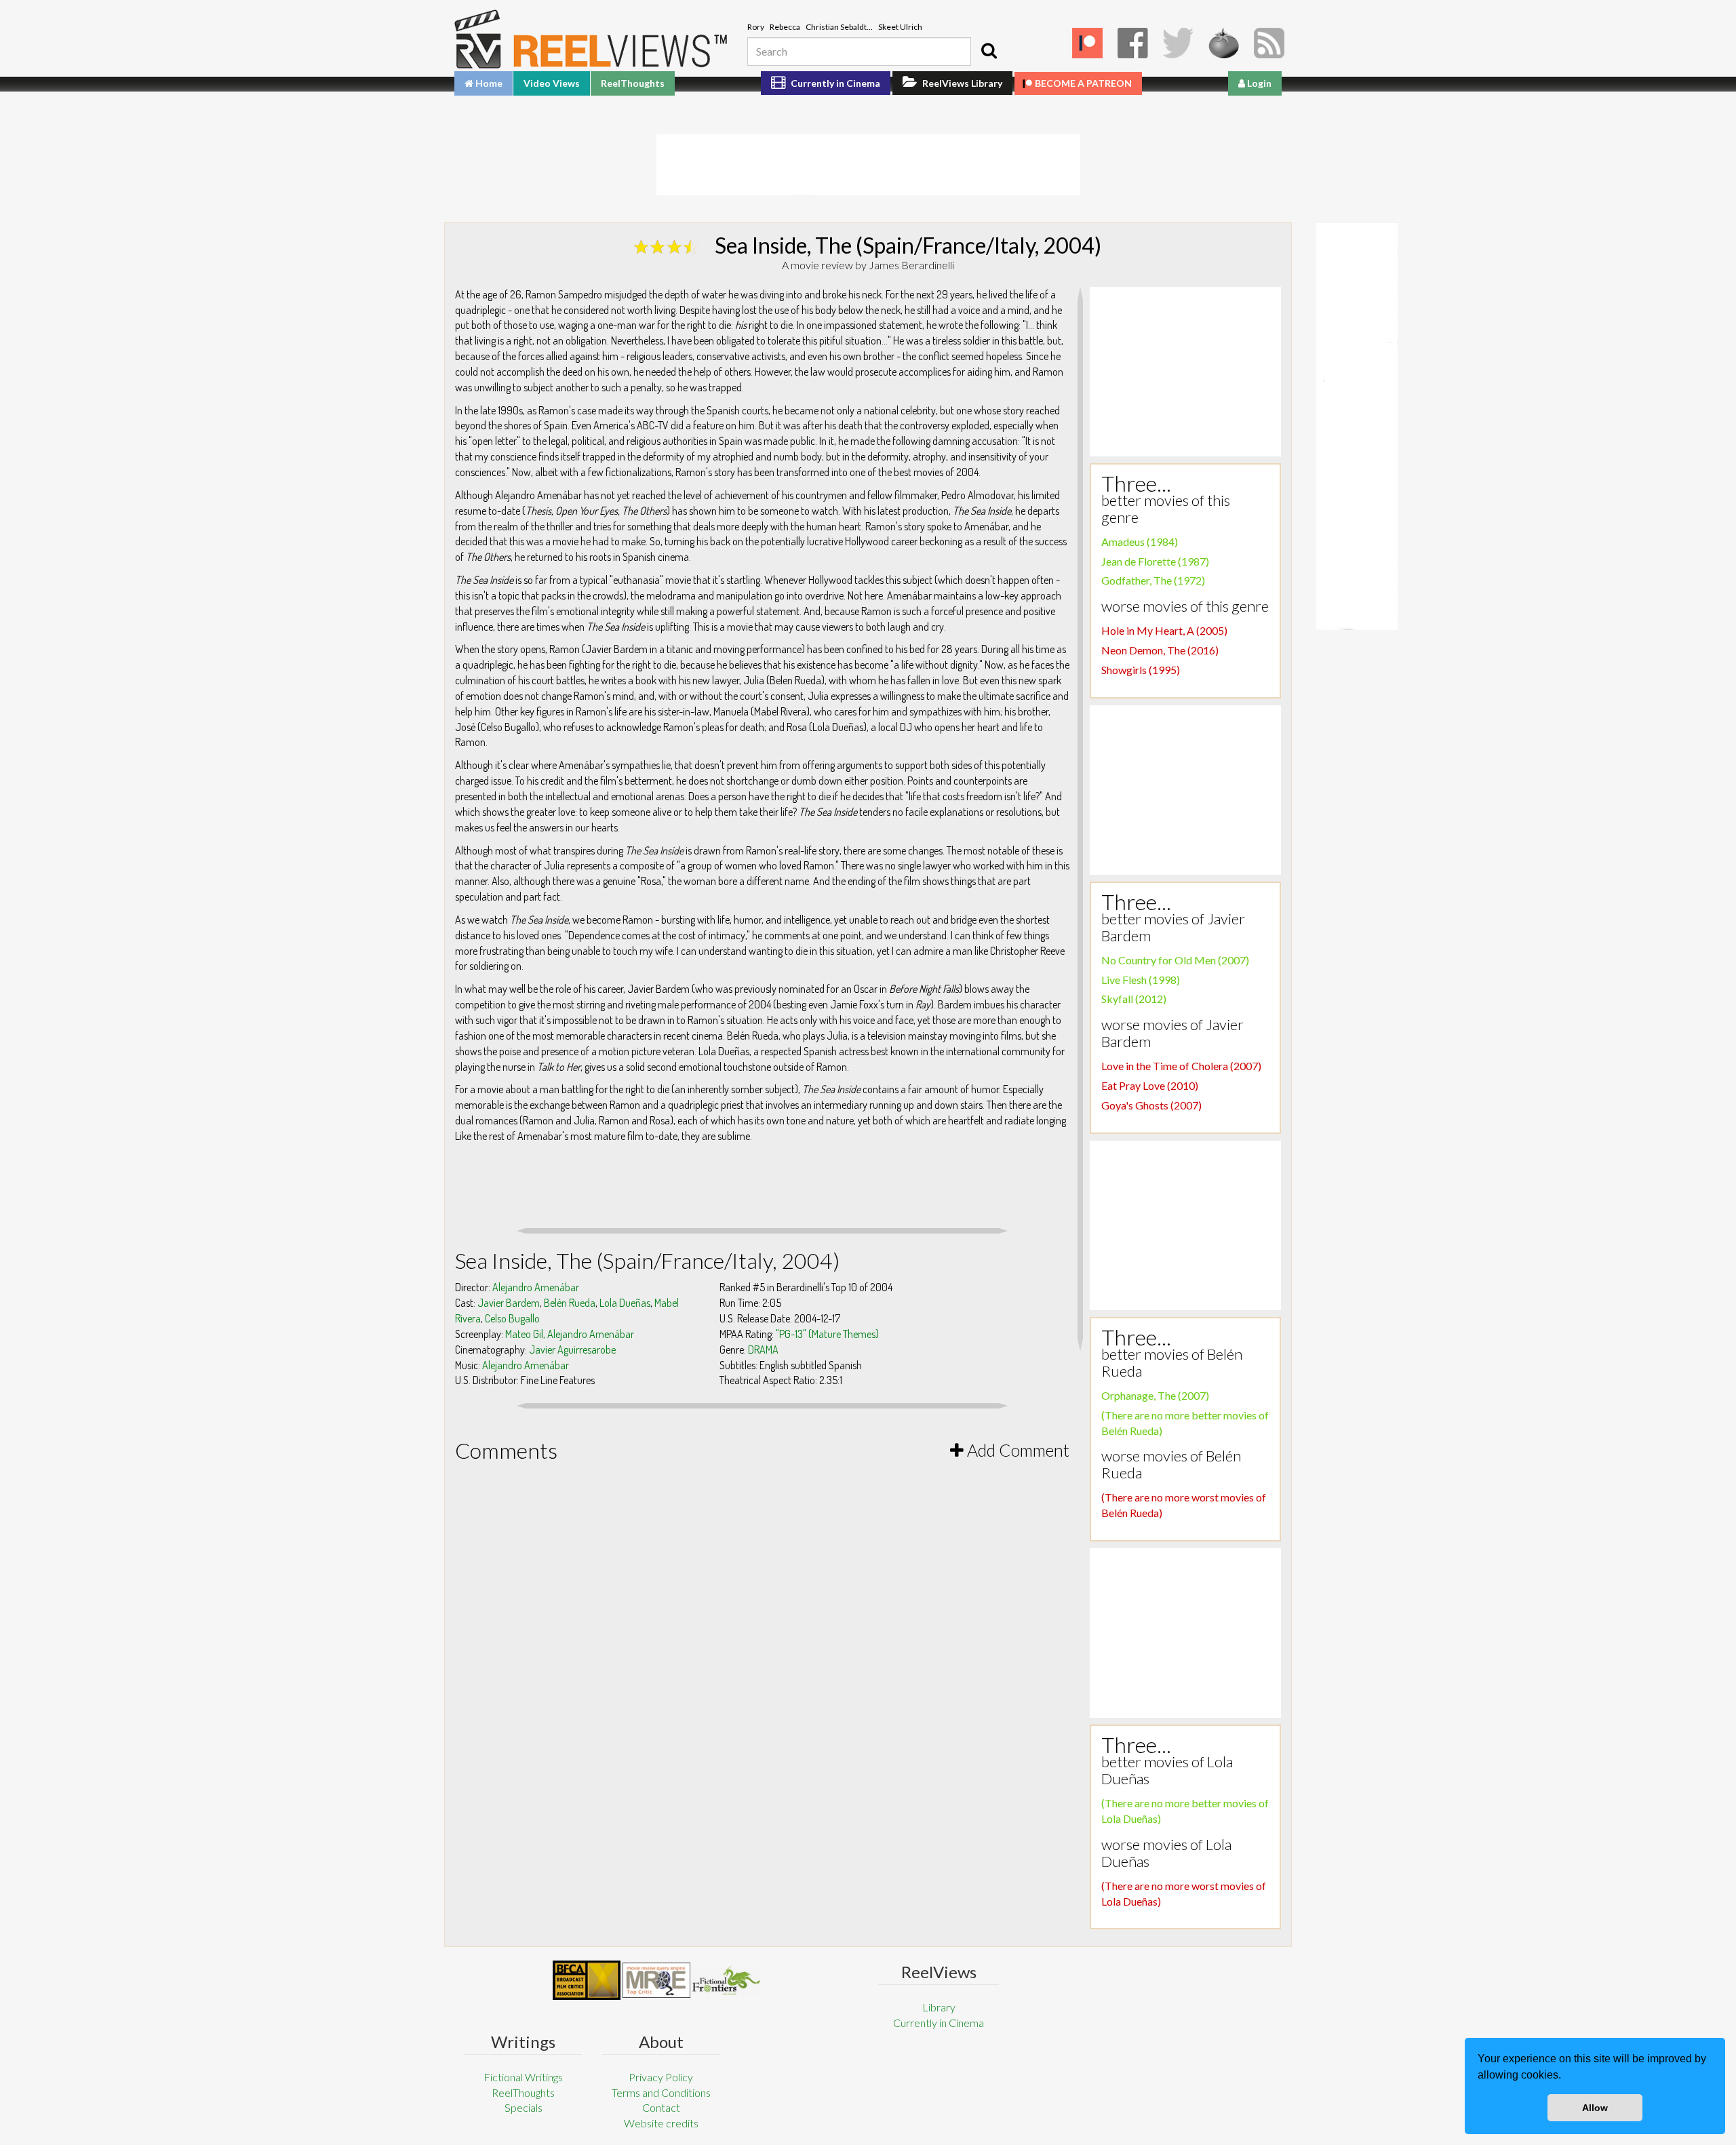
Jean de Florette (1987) (1155, 561)
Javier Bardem (509, 1303)
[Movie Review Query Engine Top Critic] (656, 1980)
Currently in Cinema (834, 83)
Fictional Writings (523, 2077)
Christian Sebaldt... (839, 27)
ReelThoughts (633, 83)
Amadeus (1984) (1140, 542)
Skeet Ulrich (900, 27)
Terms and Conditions (661, 2092)
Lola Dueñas (625, 1303)
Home (488, 83)
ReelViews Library (961, 83)
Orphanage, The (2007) (1155, 1395)
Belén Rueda (570, 1303)
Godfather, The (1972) (1153, 580)
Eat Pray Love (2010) (1150, 1085)
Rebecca (785, 27)
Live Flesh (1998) (1141, 980)
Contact (661, 2107)
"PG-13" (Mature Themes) (827, 1334)
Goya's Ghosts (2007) (1151, 1105)
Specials (524, 2107)
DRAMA (763, 1350)
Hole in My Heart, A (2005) (1164, 630)
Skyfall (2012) (1134, 999)
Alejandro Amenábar (536, 1287)
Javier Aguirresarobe (572, 1350)
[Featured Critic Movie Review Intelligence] (587, 1980)
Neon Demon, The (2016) (1160, 650)
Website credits (661, 2123)
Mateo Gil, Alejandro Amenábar (570, 1334)
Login (1258, 83)
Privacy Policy (661, 2077)
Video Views (552, 83)
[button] (1566, 2077)
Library (939, 2007)
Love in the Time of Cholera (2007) (1181, 1066)
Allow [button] (1595, 2108)
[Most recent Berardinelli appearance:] (726, 1981)
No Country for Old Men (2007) (1175, 960)
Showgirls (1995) (1141, 670)
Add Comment (1017, 1450)
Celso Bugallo (512, 1318)
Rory (756, 27)
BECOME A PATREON (1083, 83)
